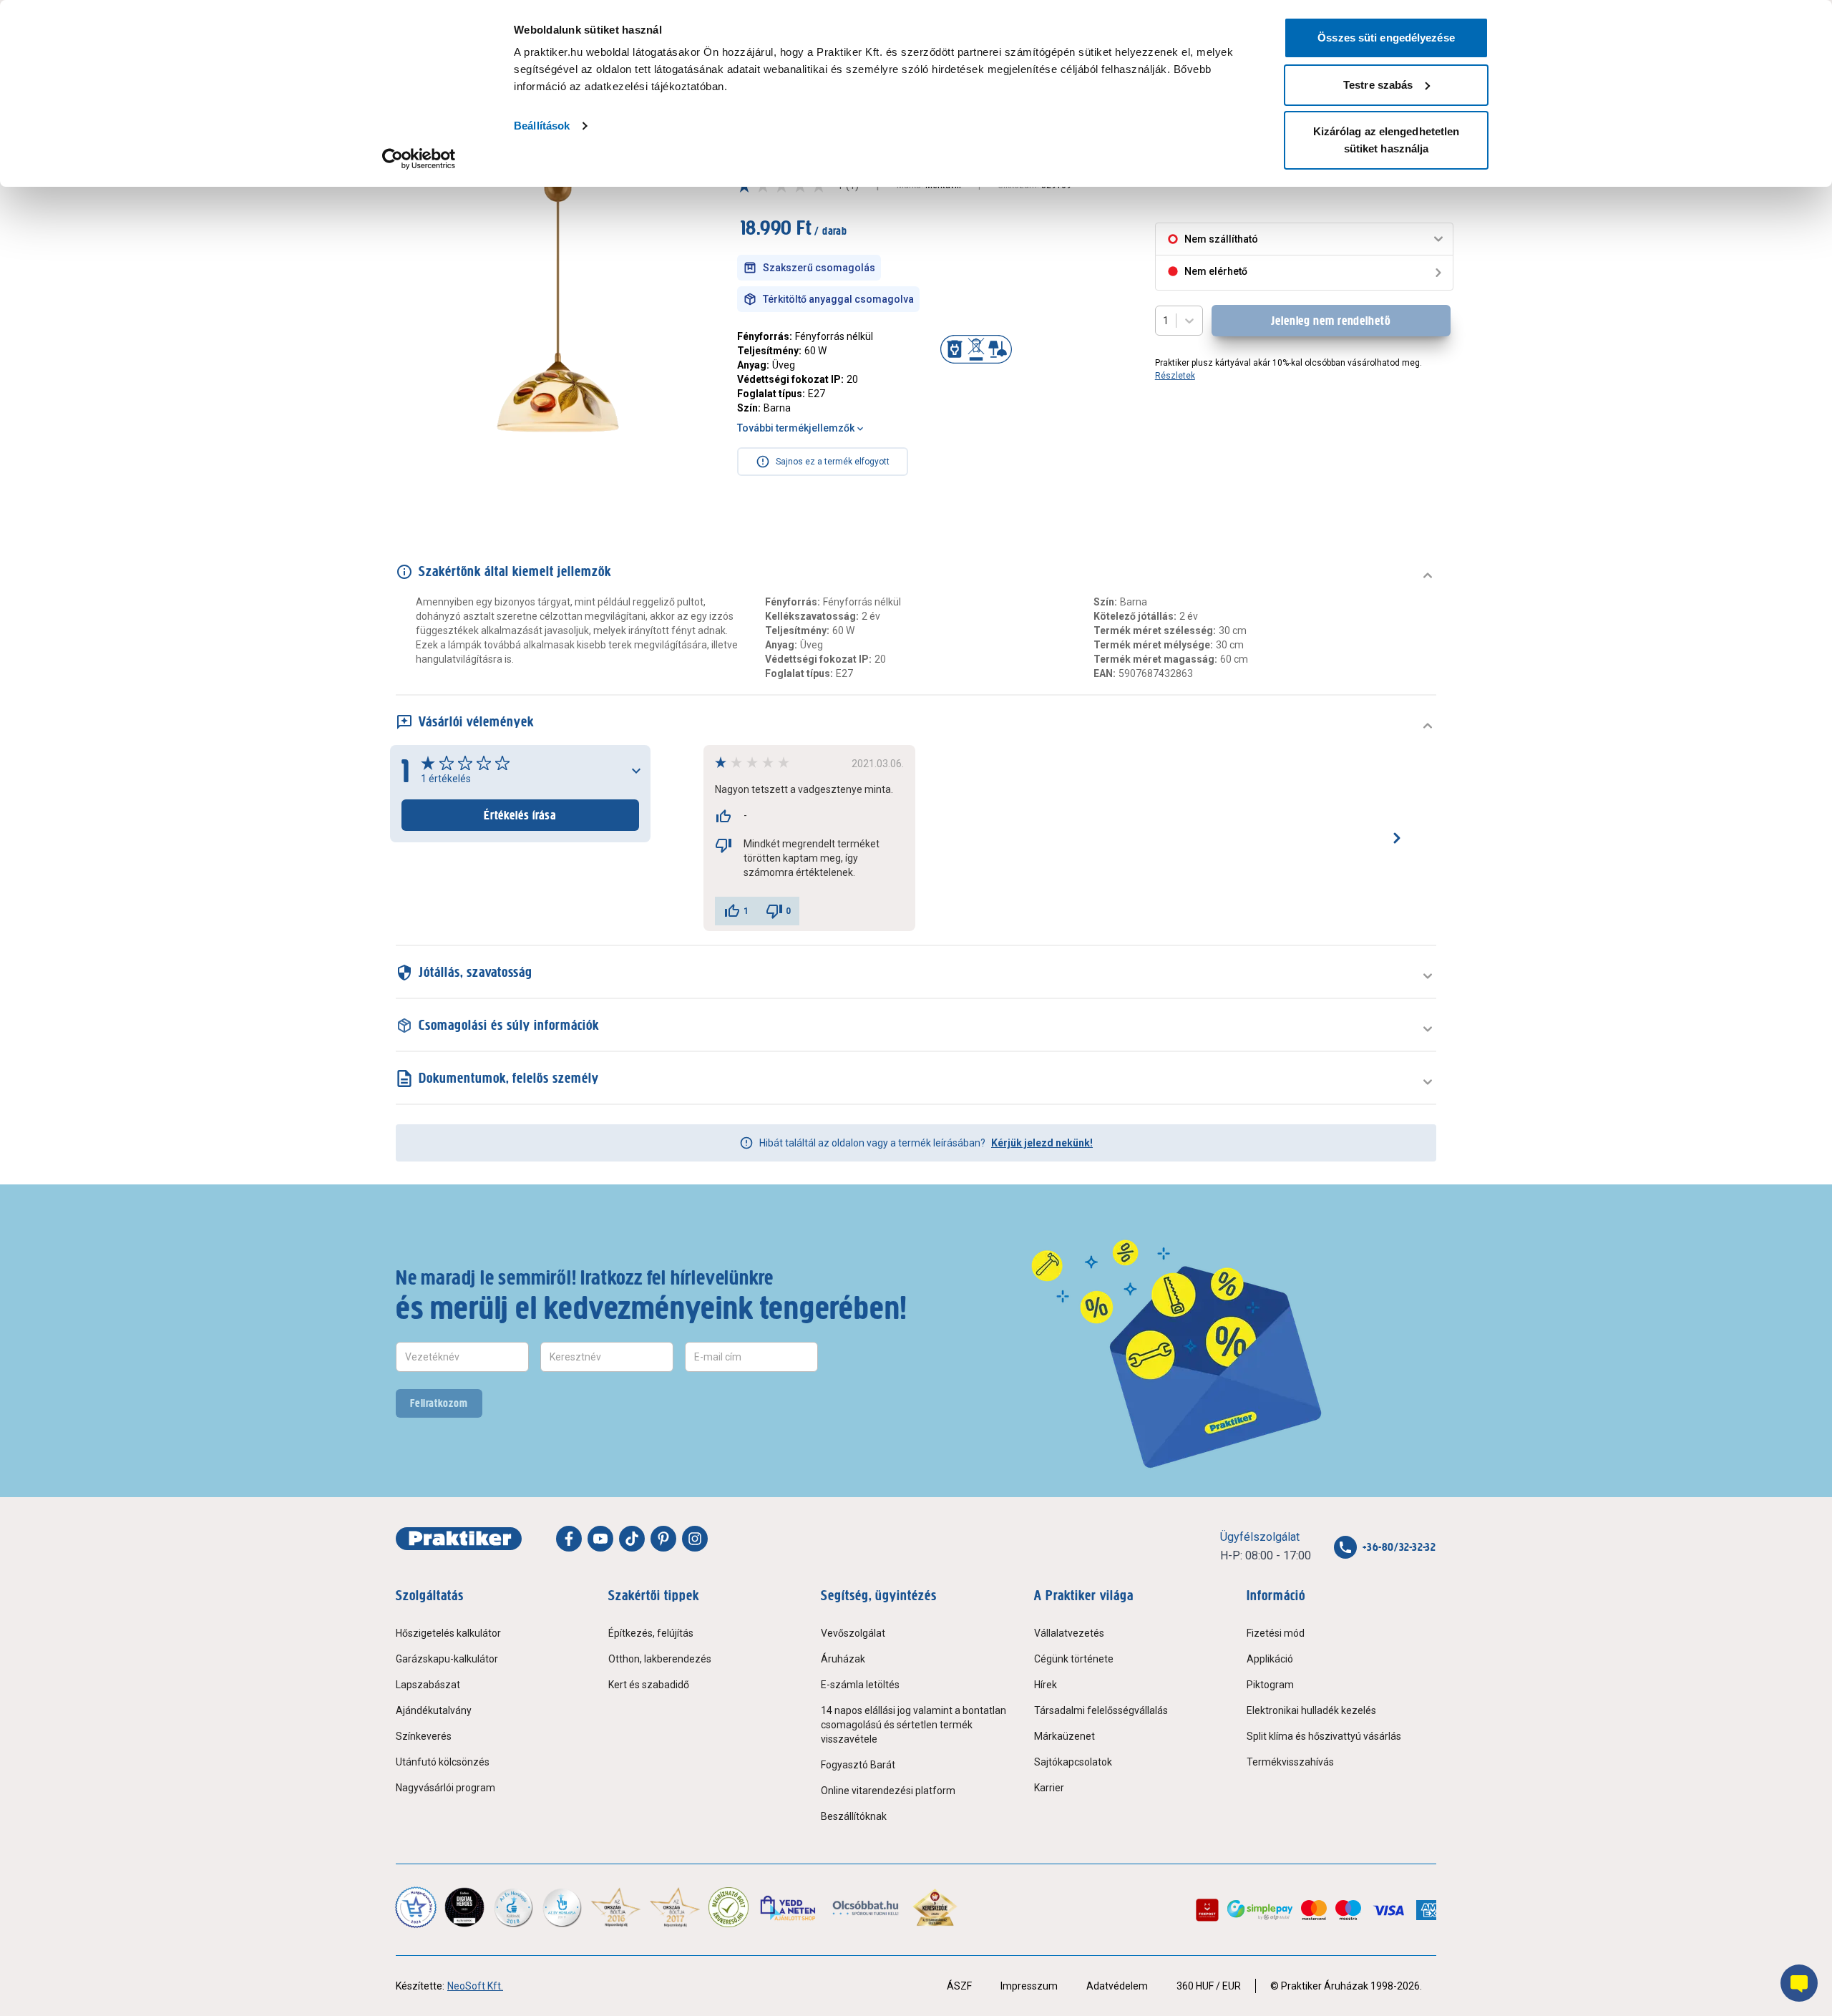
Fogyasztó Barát (858, 1765)
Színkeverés (424, 1736)
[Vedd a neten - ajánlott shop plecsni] (789, 1907)
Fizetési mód (1276, 1633)
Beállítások (542, 126)
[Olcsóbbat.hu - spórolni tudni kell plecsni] (866, 1907)
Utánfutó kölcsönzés (443, 1762)
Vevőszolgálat (853, 1633)
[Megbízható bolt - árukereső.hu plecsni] (729, 1907)
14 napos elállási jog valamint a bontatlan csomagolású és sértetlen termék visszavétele (913, 1725)
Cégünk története (1074, 1659)
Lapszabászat (428, 1685)
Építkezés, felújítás (651, 1633)
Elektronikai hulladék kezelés (1311, 1710)
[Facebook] (569, 1539)
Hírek (1046, 1685)
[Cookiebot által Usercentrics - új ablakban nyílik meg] (419, 159)
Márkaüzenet (1064, 1736)
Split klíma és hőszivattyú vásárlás (1324, 1736)
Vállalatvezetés (1069, 1633)
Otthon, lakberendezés (660, 1659)
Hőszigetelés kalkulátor (448, 1633)
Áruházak (843, 1659)
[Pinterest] (663, 1539)
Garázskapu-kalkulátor (447, 1659)
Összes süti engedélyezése (1386, 38)
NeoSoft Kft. (475, 1986)
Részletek (1175, 376)
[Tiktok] (632, 1539)
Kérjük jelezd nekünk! (1042, 1143)
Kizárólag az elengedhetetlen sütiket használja (1387, 140)
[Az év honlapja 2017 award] (675, 1907)
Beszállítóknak (854, 1816)
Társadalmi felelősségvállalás (1101, 1710)
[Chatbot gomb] (1799, 1983)
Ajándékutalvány (434, 1710)
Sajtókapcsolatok (1073, 1762)
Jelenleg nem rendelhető (1331, 321)
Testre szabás (1378, 85)
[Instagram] (695, 1539)
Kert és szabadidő (649, 1685)
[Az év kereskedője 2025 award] (935, 1907)
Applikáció (1270, 1659)
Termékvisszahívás (1290, 1762)
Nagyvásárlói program (445, 1788)
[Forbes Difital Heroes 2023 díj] (464, 1907)
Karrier (1049, 1788)
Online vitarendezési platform (888, 1791)
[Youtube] (600, 1539)
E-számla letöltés (860, 1685)
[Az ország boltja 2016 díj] (616, 1907)
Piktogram (1270, 1685)
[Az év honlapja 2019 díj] (562, 1907)
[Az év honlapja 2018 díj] (513, 1907)
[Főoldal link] (459, 1539)
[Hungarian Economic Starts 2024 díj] (416, 1907)
